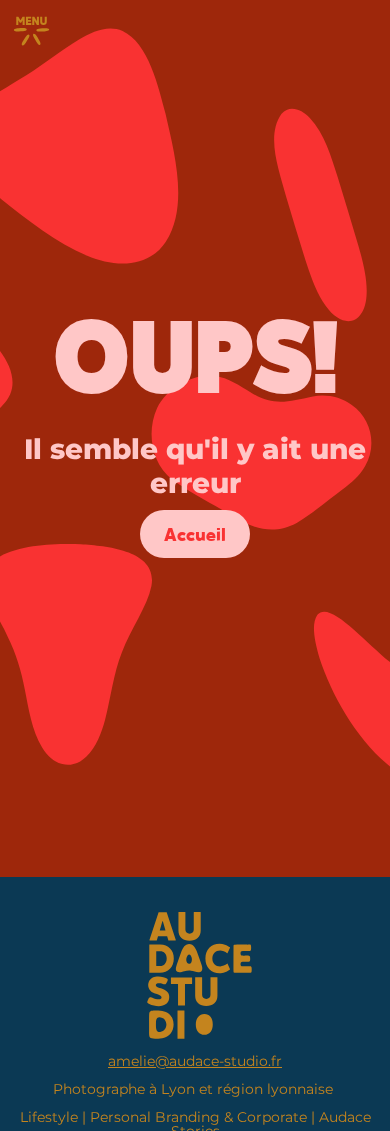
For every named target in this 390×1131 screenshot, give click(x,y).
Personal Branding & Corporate (198, 1117)
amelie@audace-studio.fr (195, 1061)
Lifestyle (49, 1117)
